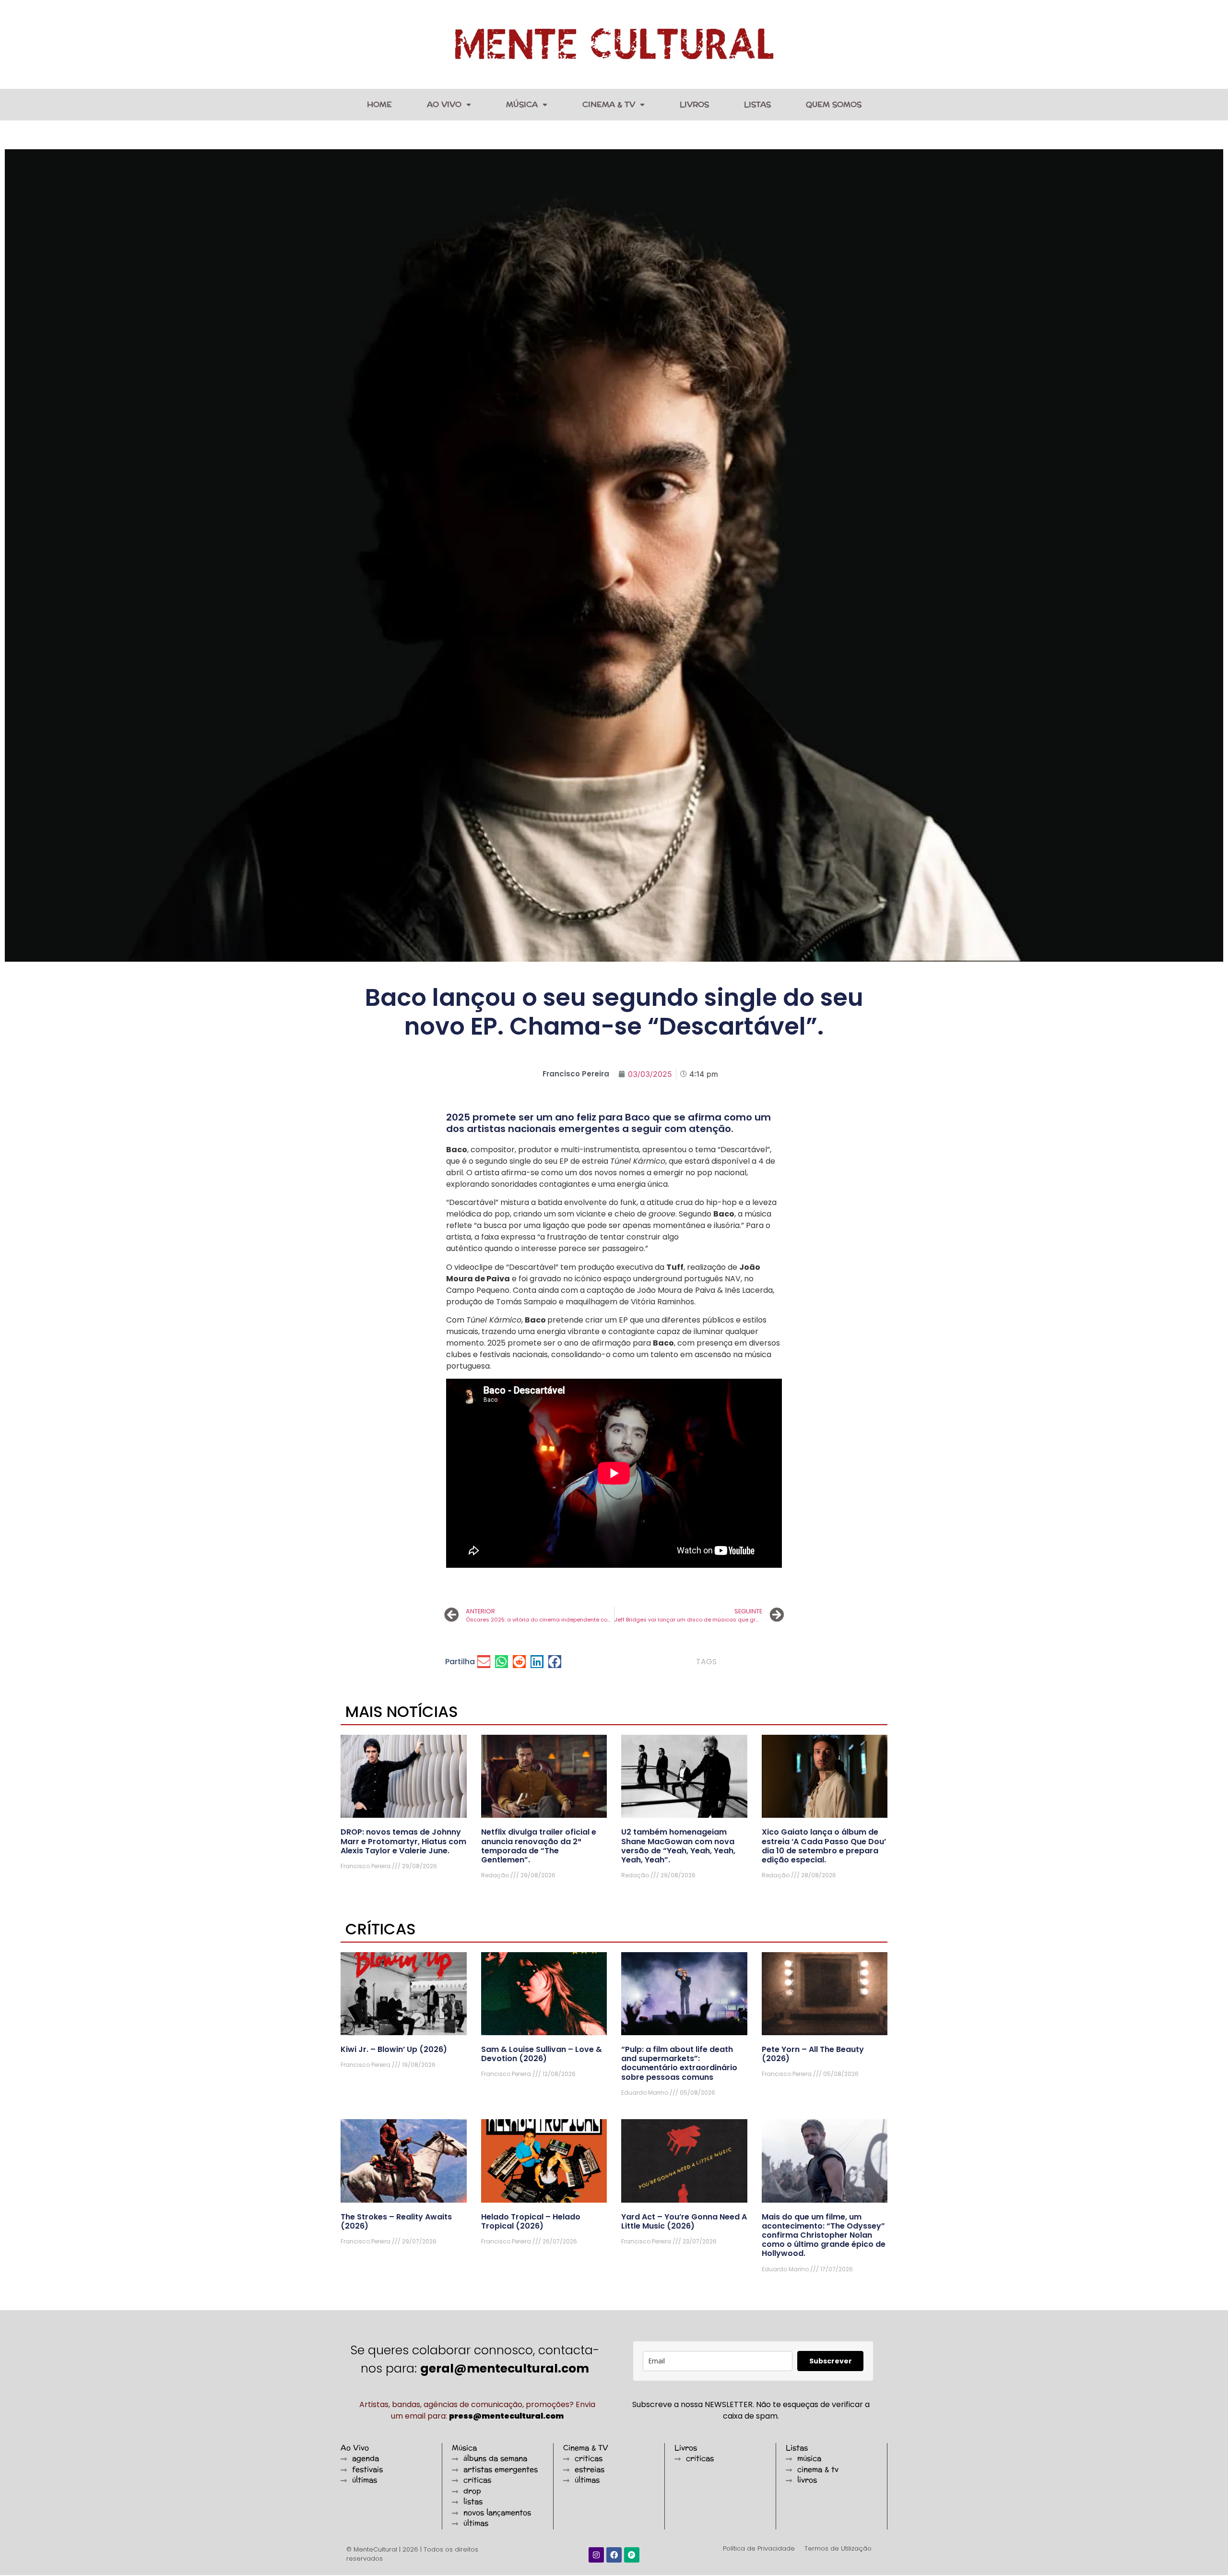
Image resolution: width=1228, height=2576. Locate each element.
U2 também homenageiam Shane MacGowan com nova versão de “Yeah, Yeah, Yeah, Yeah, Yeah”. (678, 1846)
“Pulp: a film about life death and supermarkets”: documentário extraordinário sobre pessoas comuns (679, 2063)
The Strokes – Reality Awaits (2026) (396, 2221)
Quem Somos (834, 104)
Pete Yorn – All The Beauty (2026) (813, 2054)
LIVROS (694, 104)
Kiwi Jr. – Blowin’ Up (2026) (394, 2049)
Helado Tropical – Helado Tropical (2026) (531, 2221)
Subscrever (831, 2361)
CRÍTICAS (381, 1929)
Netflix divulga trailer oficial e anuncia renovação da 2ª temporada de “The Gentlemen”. (539, 1846)
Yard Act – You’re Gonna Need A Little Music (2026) (684, 2221)
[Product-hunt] (632, 2555)
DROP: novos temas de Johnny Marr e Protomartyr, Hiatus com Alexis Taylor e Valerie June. (403, 1841)
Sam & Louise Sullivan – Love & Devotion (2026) (542, 2054)
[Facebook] (614, 2555)
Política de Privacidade (759, 2548)
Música (522, 104)
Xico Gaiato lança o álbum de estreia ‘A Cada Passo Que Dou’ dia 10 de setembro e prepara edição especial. (824, 1846)
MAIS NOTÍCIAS (402, 1711)
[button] (484, 1662)
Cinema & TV (609, 104)
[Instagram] (596, 2555)
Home (379, 104)
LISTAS (757, 104)
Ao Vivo (444, 104)
